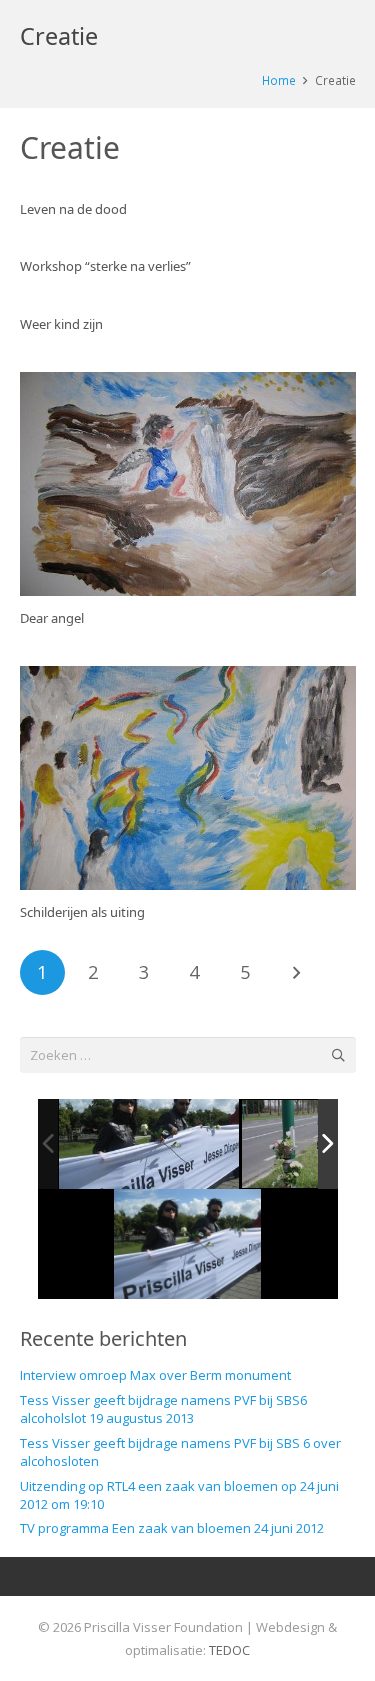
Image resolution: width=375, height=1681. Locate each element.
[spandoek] (149, 1144)
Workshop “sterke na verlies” (105, 266)
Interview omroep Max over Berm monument (155, 1375)
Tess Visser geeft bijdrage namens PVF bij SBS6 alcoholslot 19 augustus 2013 (163, 1409)
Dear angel (52, 618)
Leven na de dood (73, 209)
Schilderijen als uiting (82, 912)
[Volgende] (296, 973)
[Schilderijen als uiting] (188, 778)
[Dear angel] (188, 484)
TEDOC (229, 1650)
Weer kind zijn (61, 324)
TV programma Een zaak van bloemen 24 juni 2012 (172, 1528)
